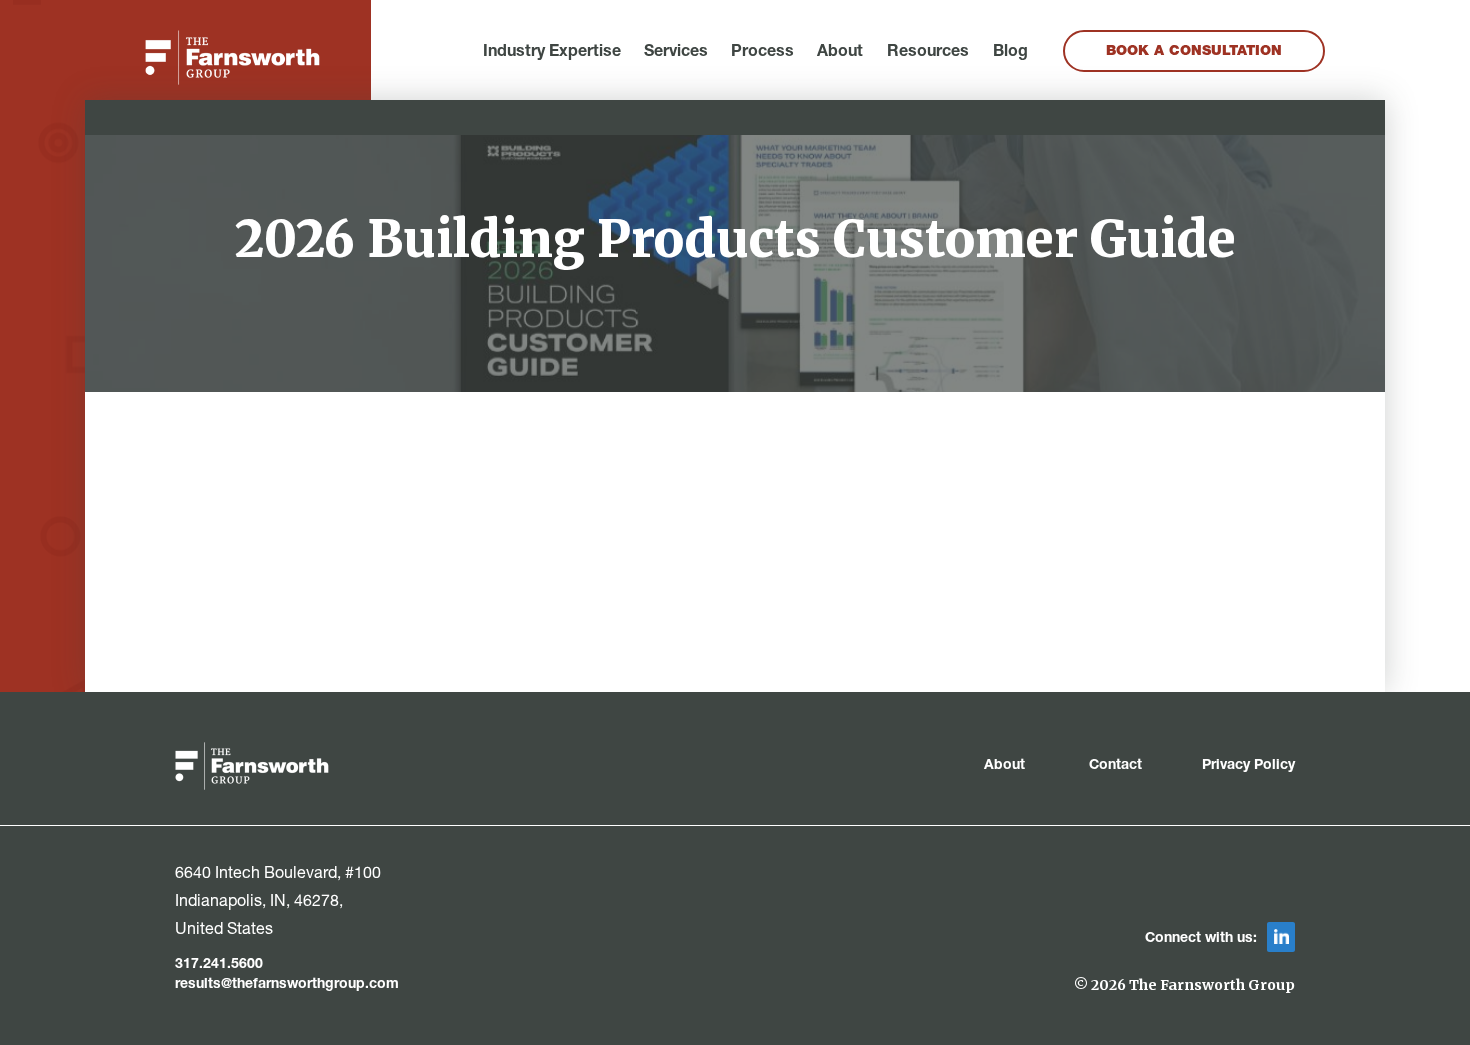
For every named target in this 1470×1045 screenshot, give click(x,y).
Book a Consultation (1194, 52)
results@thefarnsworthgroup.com (287, 985)
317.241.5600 (219, 965)
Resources (928, 53)
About (840, 53)
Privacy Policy (1248, 766)
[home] (232, 57)
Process (762, 53)
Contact (1115, 766)
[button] (552, 53)
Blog (1010, 53)
